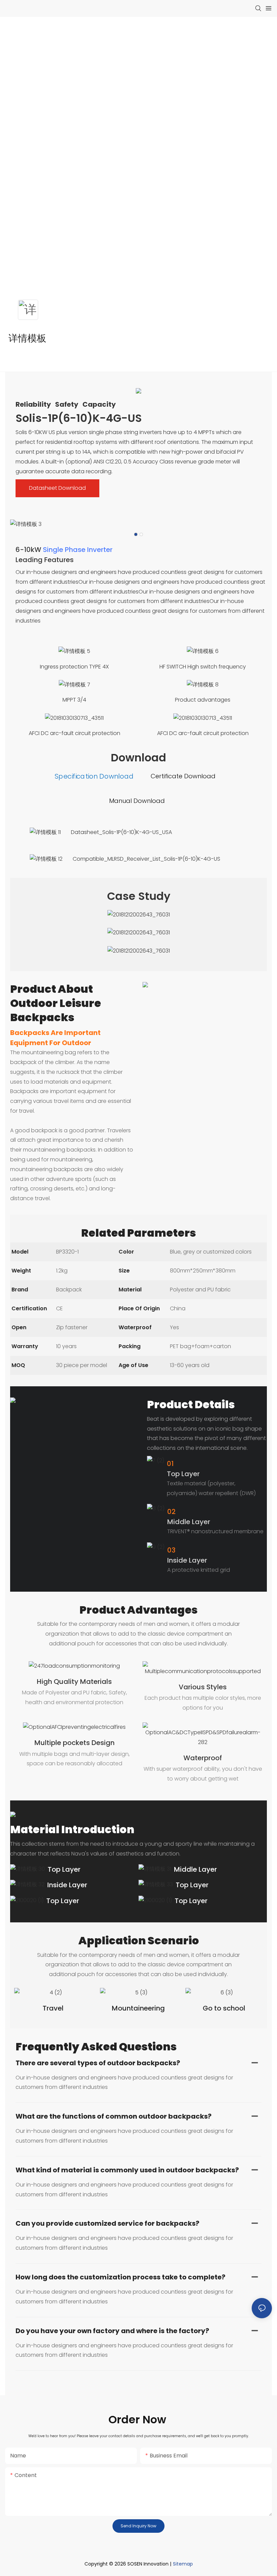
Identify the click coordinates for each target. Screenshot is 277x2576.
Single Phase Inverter (78, 550)
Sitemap (183, 2564)
